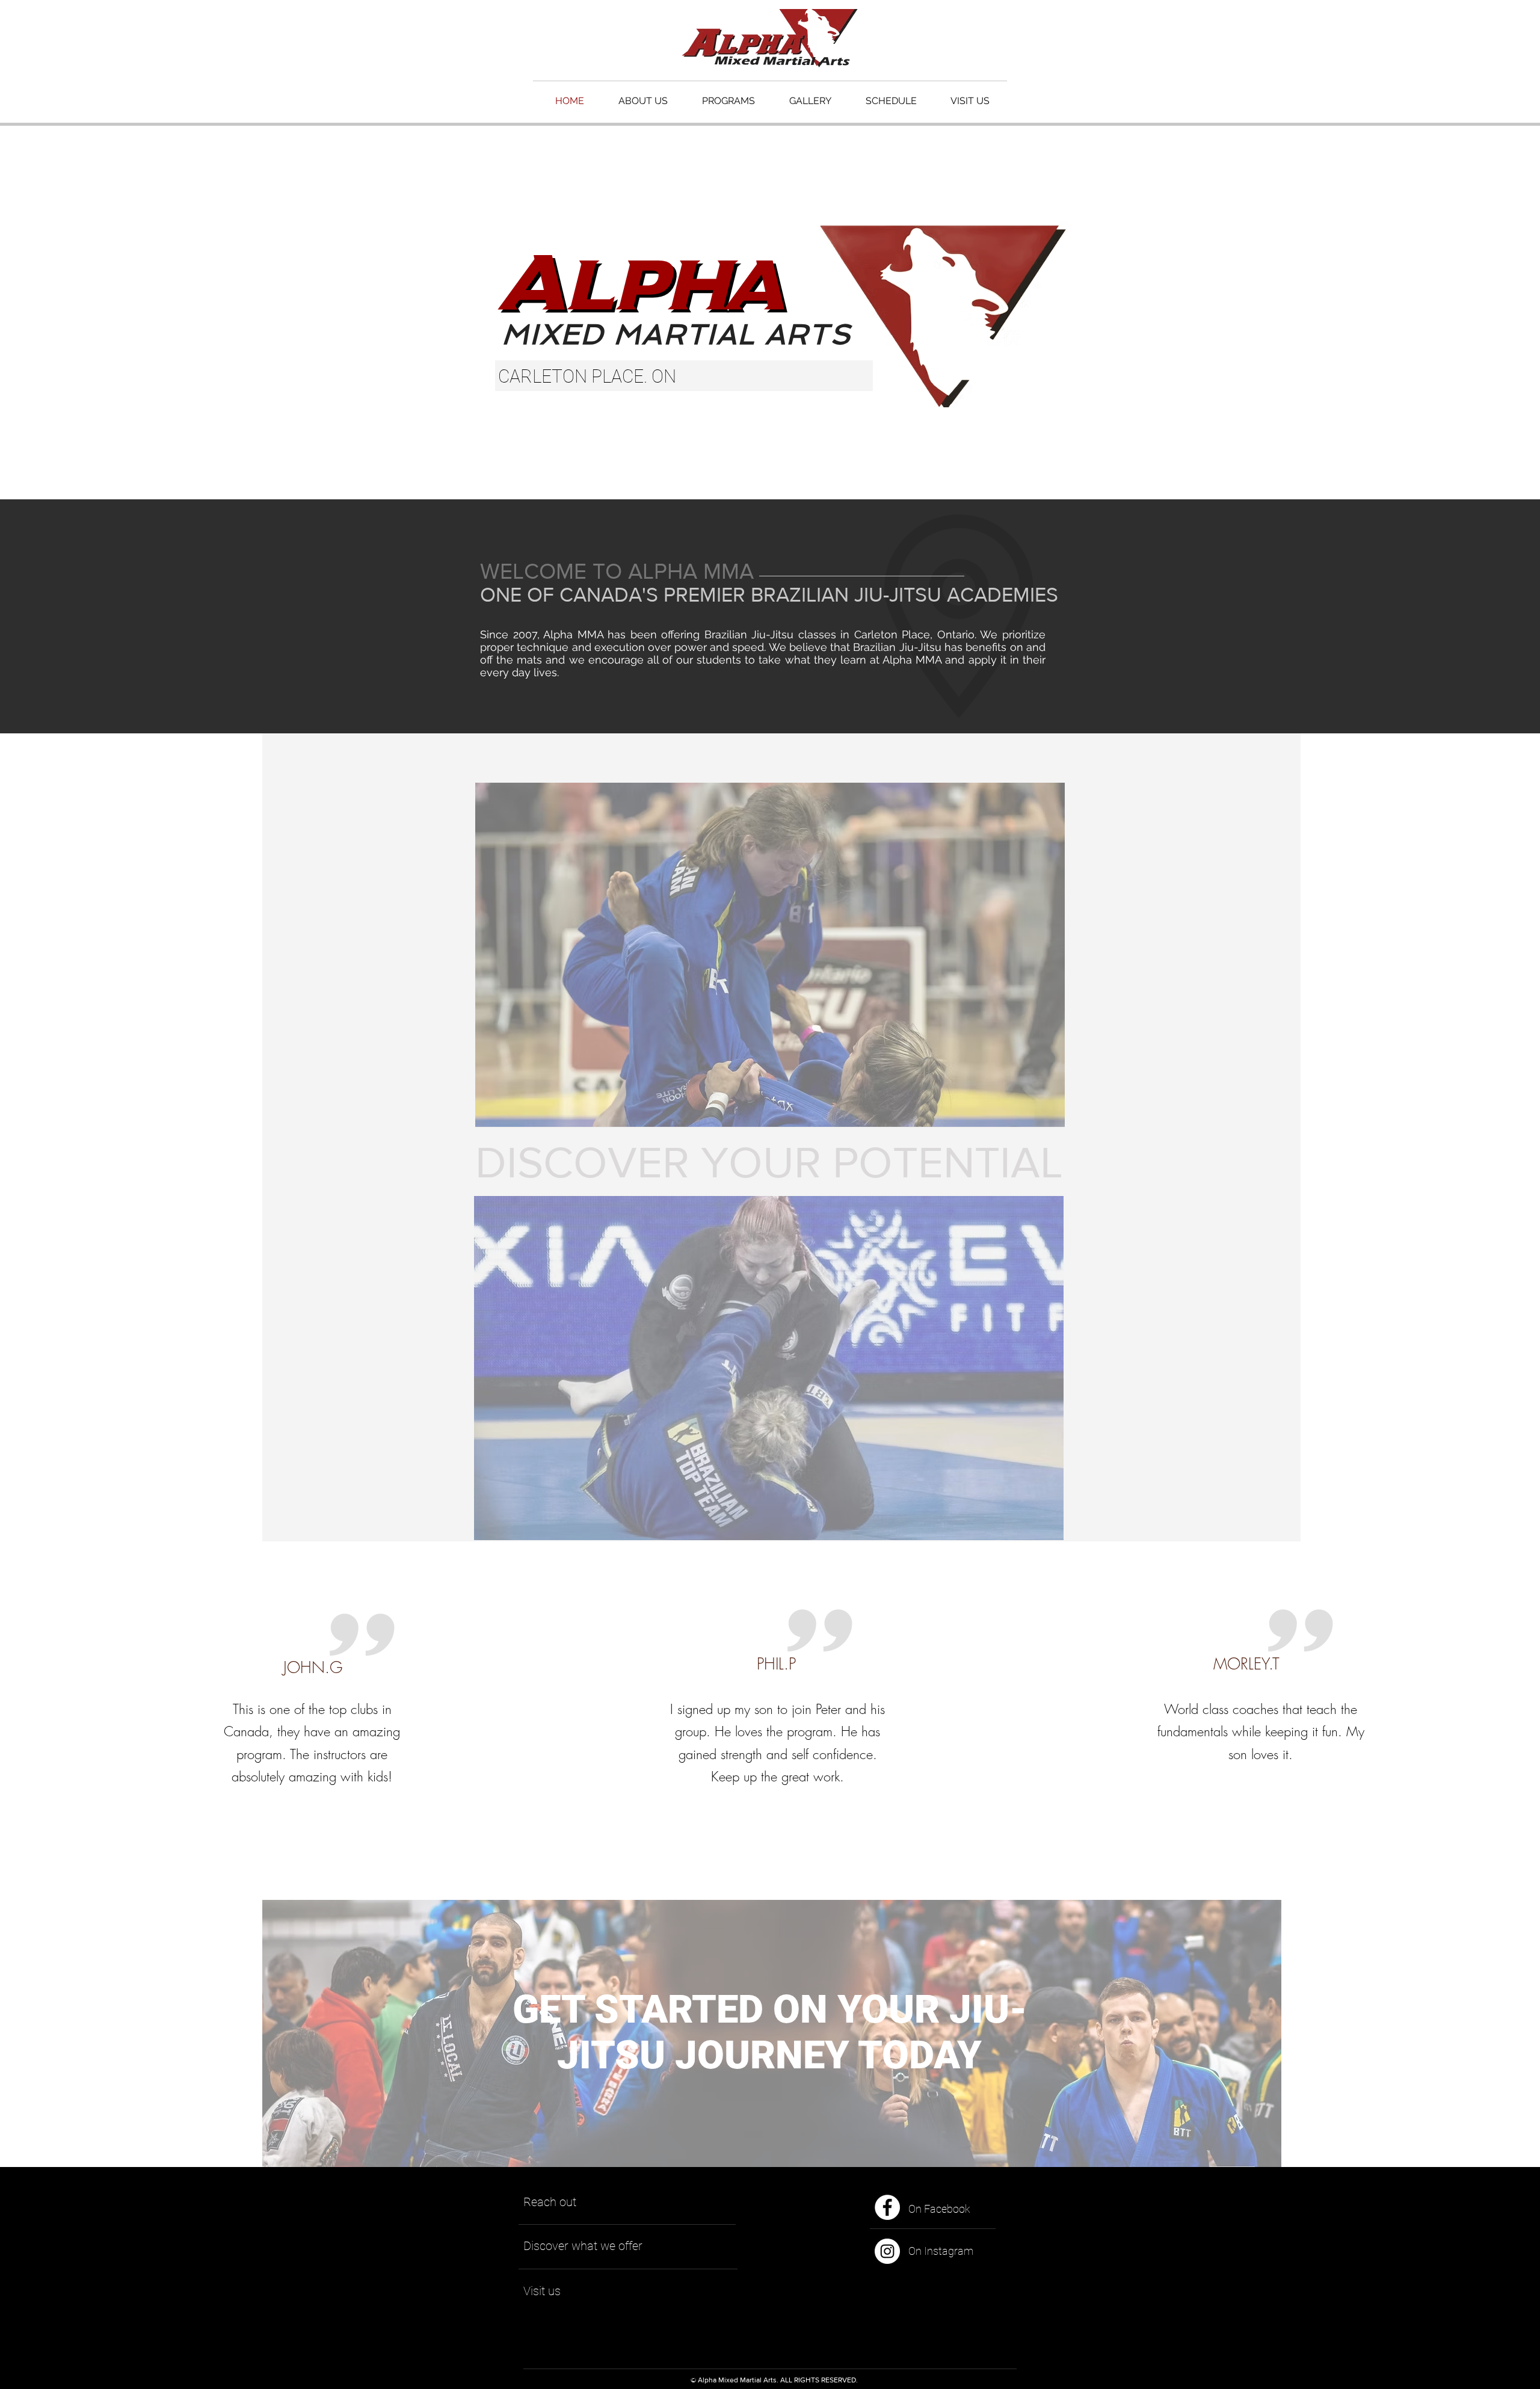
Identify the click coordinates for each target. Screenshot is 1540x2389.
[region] (770, 955)
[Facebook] (887, 2207)
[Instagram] (887, 2251)
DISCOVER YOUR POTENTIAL (769, 1162)
